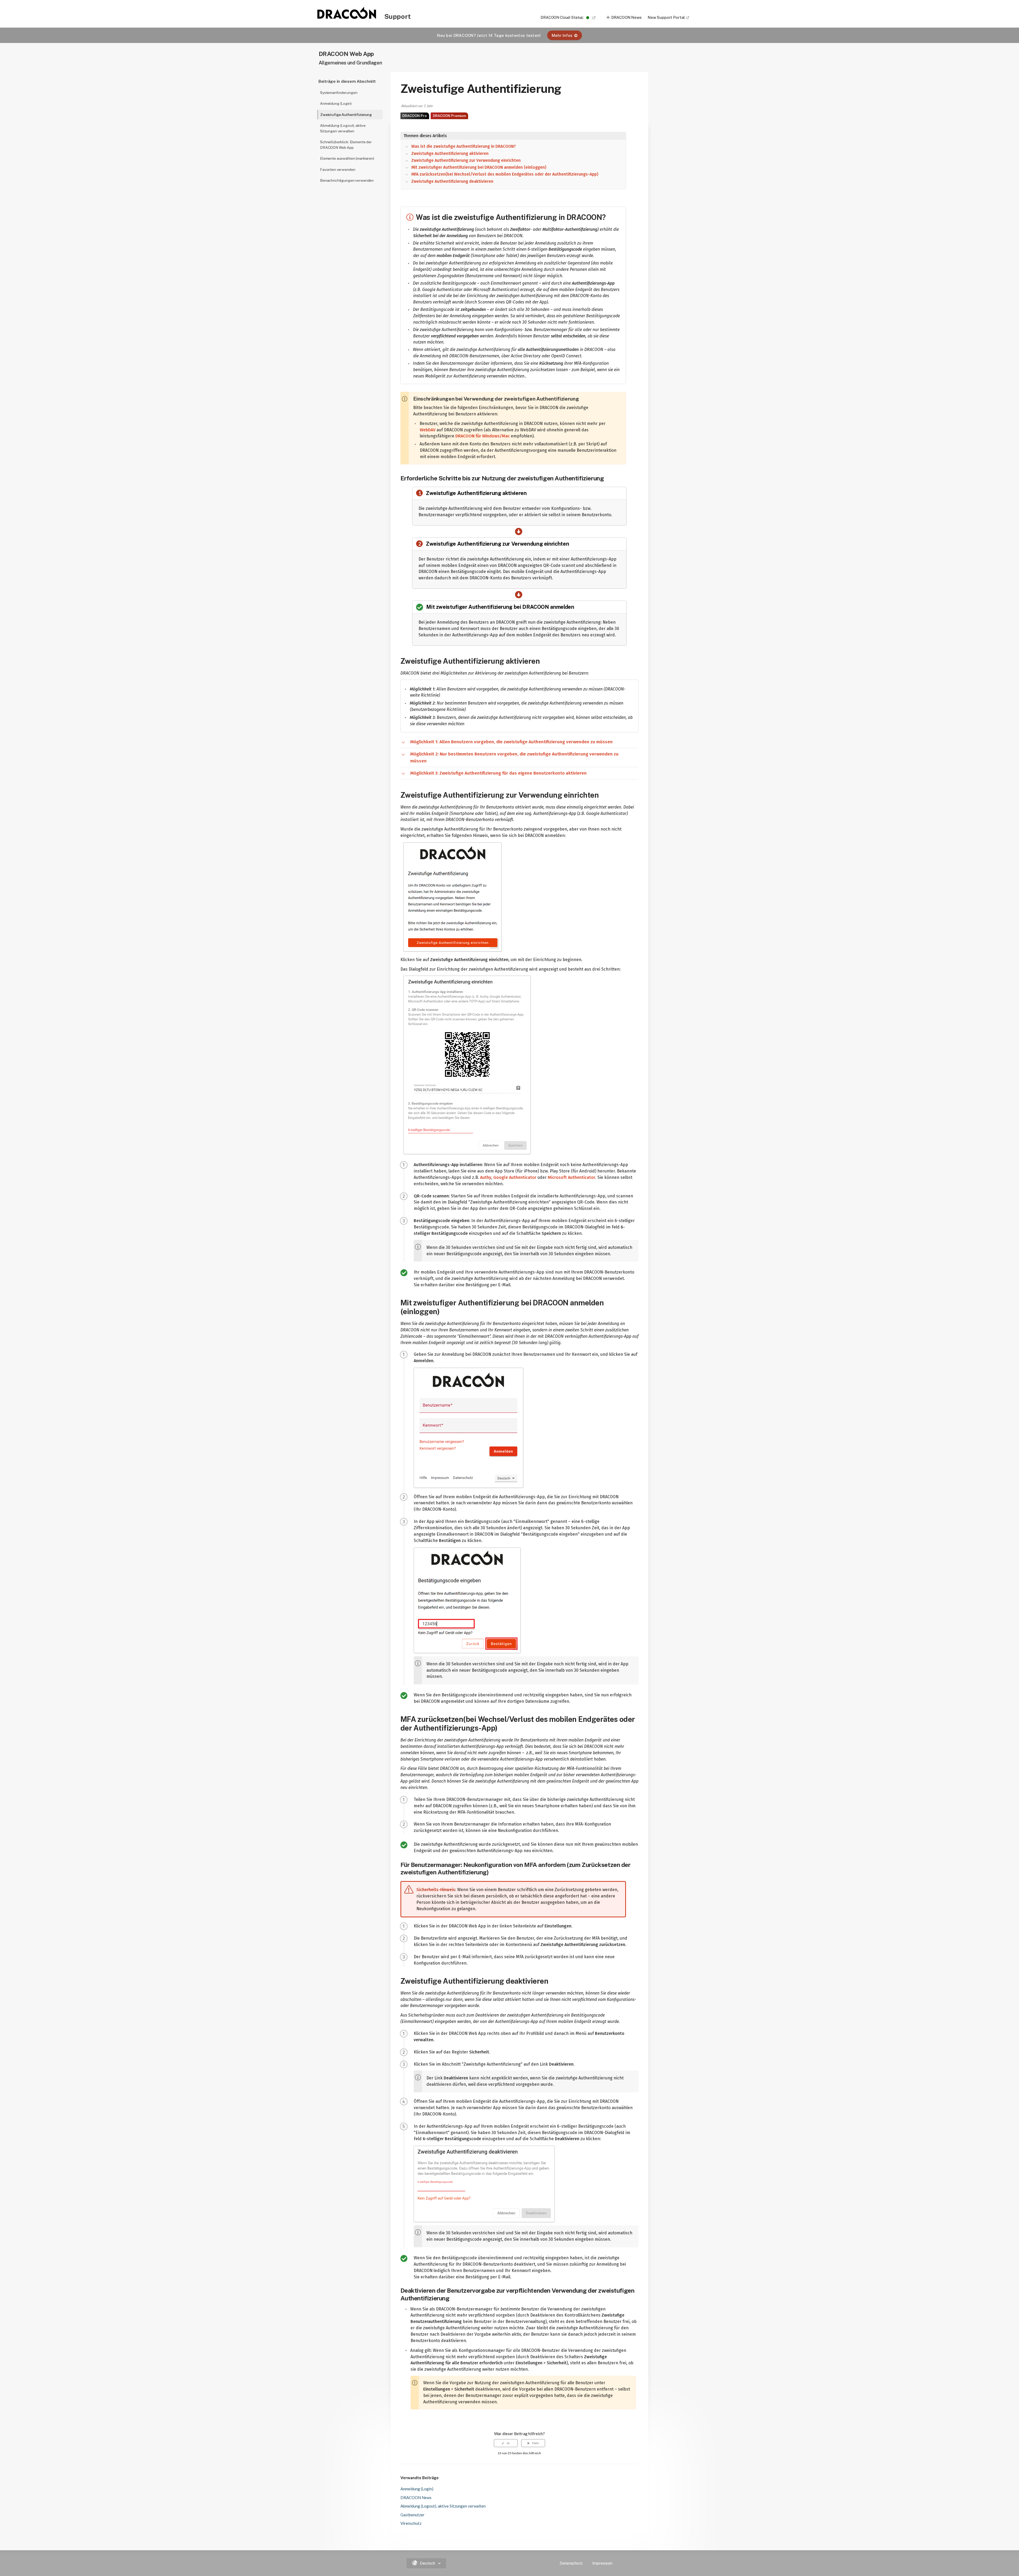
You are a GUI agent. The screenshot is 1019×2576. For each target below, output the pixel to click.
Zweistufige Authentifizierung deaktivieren (452, 181)
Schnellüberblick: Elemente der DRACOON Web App (346, 145)
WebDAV (428, 430)
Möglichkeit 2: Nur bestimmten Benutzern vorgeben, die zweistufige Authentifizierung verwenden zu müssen (514, 757)
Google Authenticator (515, 1177)
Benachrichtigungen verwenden (347, 180)
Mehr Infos (562, 35)
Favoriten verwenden (338, 170)
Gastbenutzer (413, 2515)
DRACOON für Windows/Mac (483, 436)
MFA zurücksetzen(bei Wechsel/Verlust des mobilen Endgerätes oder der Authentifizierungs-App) (505, 174)
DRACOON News (627, 17)
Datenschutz (571, 2563)
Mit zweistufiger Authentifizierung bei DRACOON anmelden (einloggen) (479, 167)
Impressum (603, 2563)
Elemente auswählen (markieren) (347, 158)
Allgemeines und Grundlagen (350, 63)
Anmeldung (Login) (336, 103)
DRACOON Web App (346, 54)
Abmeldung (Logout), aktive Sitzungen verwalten (343, 128)
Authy (486, 1177)
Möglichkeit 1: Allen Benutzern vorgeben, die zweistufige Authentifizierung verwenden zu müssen (511, 742)
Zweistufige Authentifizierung (346, 115)
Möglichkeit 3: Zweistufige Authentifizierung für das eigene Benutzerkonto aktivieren (498, 773)
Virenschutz (411, 2523)
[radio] (506, 2443)
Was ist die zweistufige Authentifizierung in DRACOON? (464, 146)
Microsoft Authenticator (571, 1177)
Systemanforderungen (339, 93)
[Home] (347, 17)
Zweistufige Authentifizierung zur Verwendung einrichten (466, 160)
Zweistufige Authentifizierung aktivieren (450, 154)
